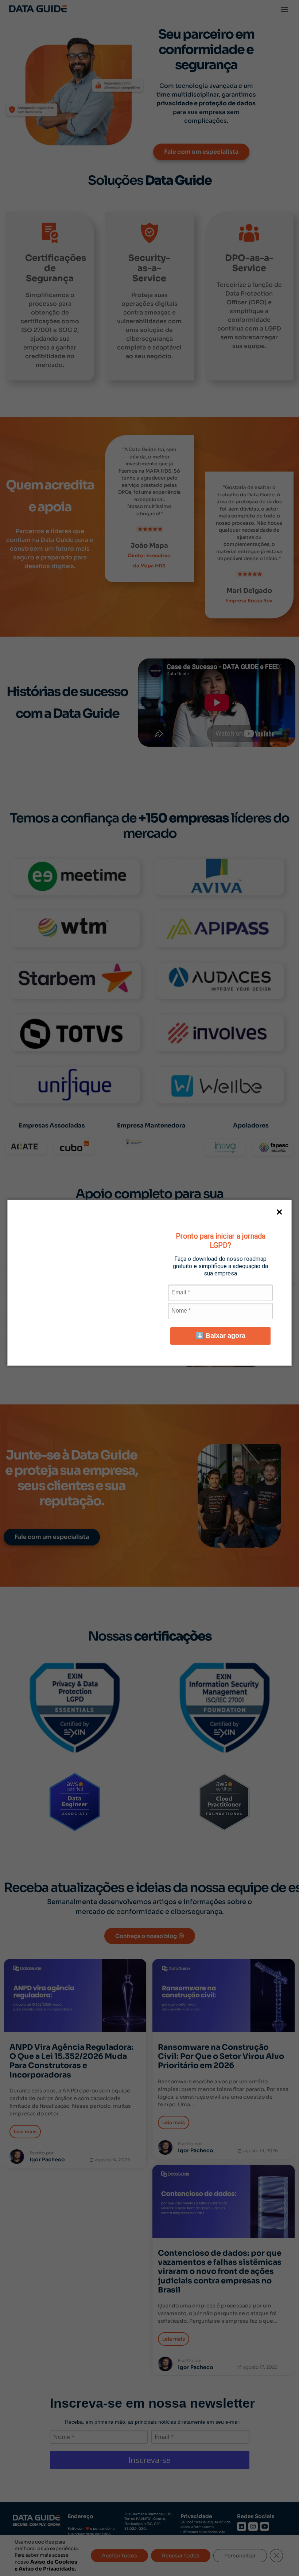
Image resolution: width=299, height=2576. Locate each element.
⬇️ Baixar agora (221, 1336)
